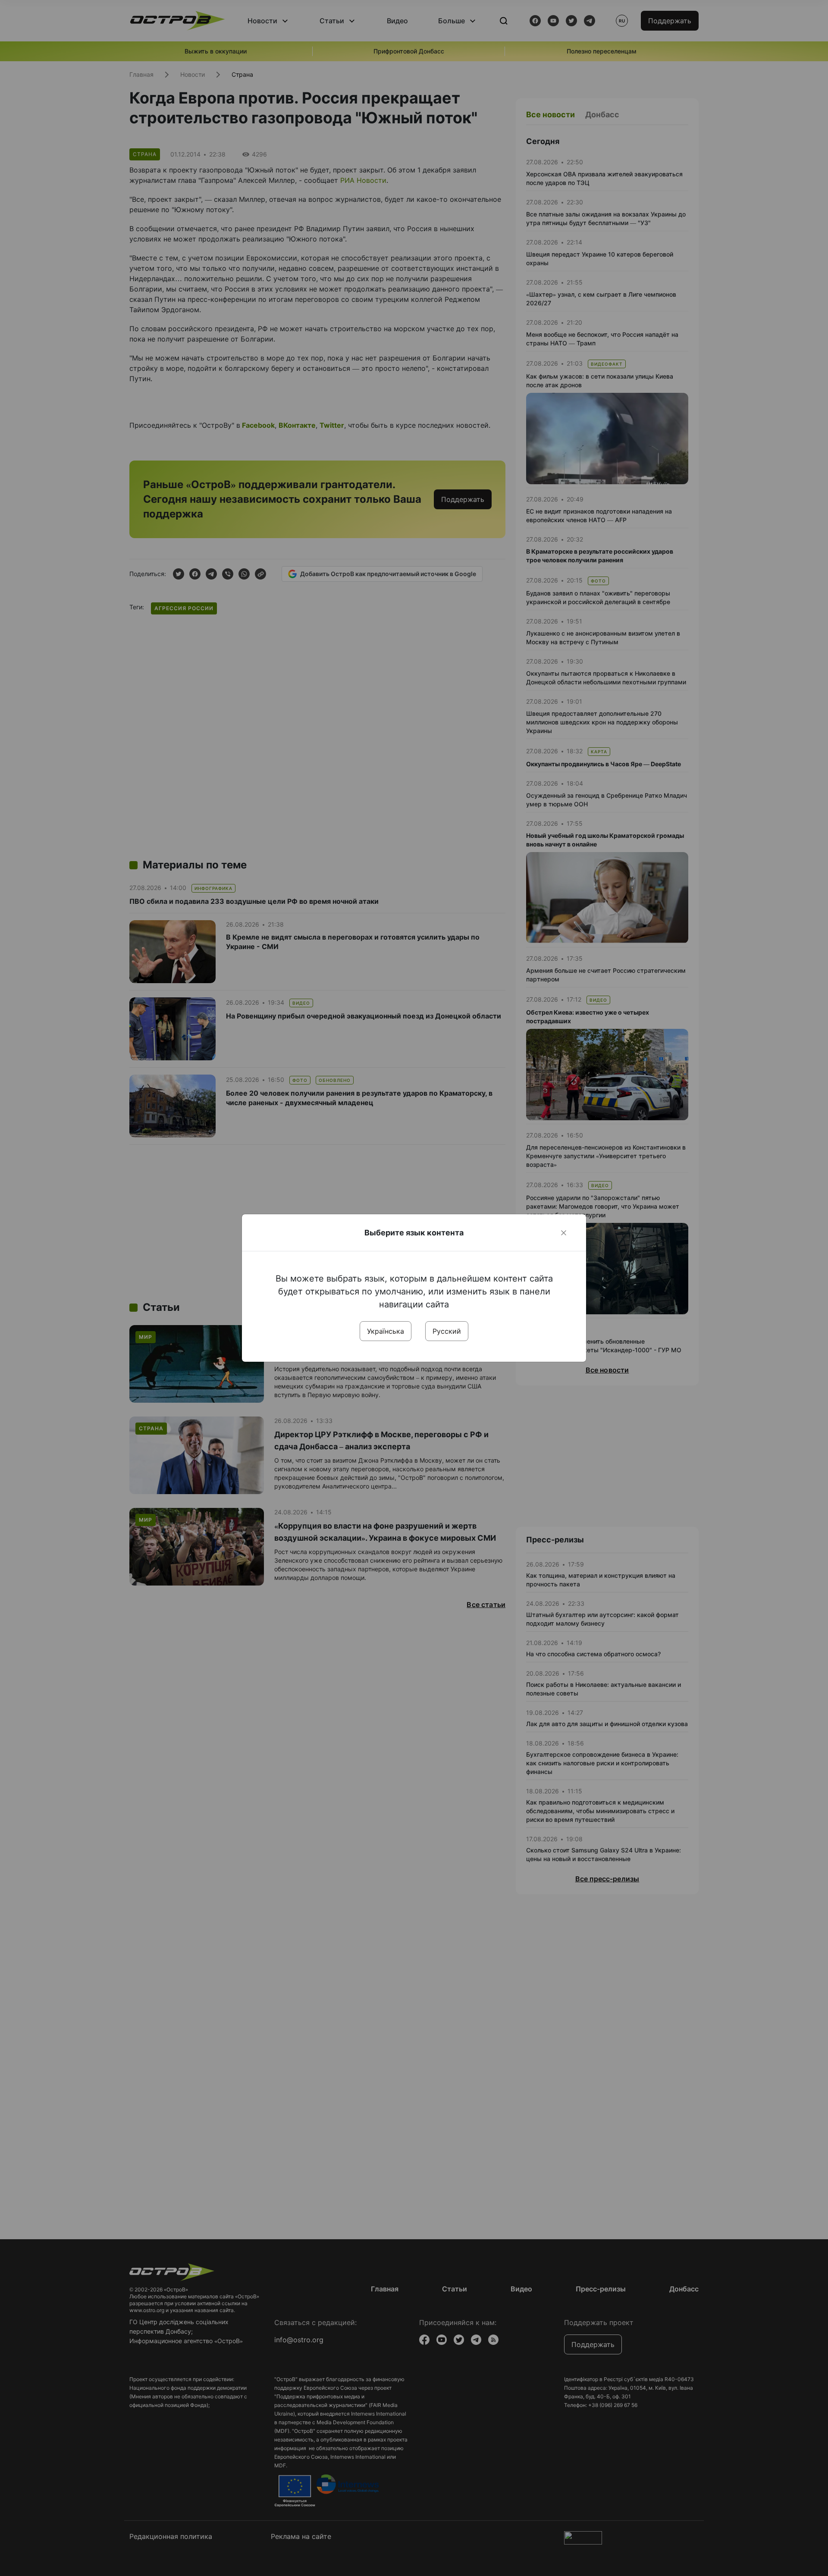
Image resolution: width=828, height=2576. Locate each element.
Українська (386, 1331)
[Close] (564, 1233)
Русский (447, 1331)
